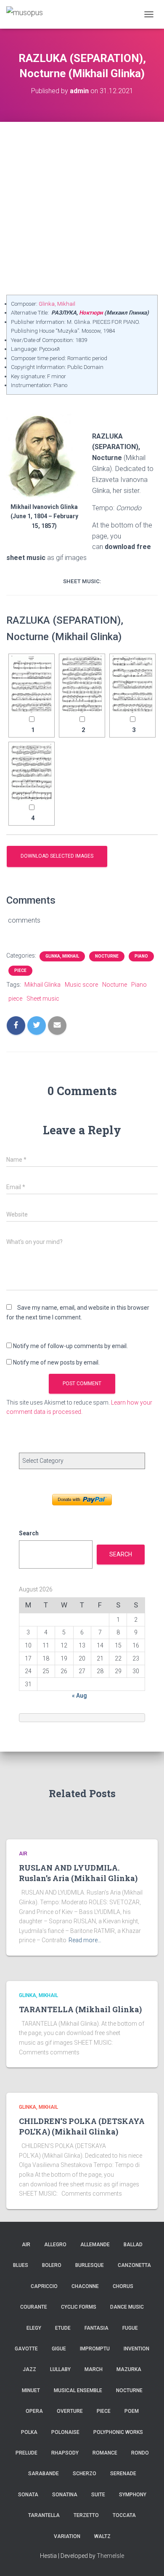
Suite (98, 2495)
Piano (141, 956)
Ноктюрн (91, 313)
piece (15, 999)
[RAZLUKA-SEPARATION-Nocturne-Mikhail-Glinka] (32, 684)
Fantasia (97, 2328)
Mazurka (129, 2369)
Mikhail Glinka (42, 985)
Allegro (55, 2245)
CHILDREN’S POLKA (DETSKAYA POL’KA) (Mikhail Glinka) (82, 2126)
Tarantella (44, 2515)
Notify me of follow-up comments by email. (70, 1346)
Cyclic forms (79, 2307)
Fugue (130, 2328)
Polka (29, 2432)
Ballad (133, 2245)
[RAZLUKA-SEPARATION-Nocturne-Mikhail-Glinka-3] (132, 684)
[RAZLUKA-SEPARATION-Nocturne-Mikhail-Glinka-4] (32, 772)
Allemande (95, 2245)
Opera (34, 2411)
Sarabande (44, 2474)
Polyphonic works (118, 2432)
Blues (21, 2265)
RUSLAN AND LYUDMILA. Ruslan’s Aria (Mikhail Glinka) (78, 1873)
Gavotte (26, 2349)
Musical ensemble (78, 2390)
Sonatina (65, 2495)
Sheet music (43, 999)
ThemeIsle (110, 2556)
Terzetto (86, 2515)
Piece (20, 970)
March (94, 2369)
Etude (63, 2328)
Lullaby (60, 2369)
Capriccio (44, 2286)
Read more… (85, 1940)
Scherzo (85, 2474)
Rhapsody (65, 2453)
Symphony (133, 2495)
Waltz (102, 2536)
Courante (34, 2307)
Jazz (29, 2369)
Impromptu (95, 2349)
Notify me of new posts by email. (56, 1362)
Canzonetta (134, 2265)
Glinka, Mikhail (57, 304)
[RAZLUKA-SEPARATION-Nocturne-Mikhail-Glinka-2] (82, 684)
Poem (132, 2411)
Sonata (28, 2495)
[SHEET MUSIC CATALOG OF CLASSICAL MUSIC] (28, 14)
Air (23, 1854)
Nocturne (107, 956)
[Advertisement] (82, 208)
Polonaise (65, 2432)
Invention (136, 2349)
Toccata (124, 2515)
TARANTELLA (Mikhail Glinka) (80, 2009)
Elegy (34, 2328)
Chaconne (85, 2286)
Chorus (123, 2286)
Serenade (123, 2474)
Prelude (26, 2453)
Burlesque (90, 2265)
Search (29, 1533)
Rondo (140, 2453)
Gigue (59, 2349)
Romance (105, 2453)
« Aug (79, 1696)
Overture (70, 2411)
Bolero (52, 2265)
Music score (81, 985)
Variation (67, 2536)
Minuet (31, 2390)
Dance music (127, 2307)
